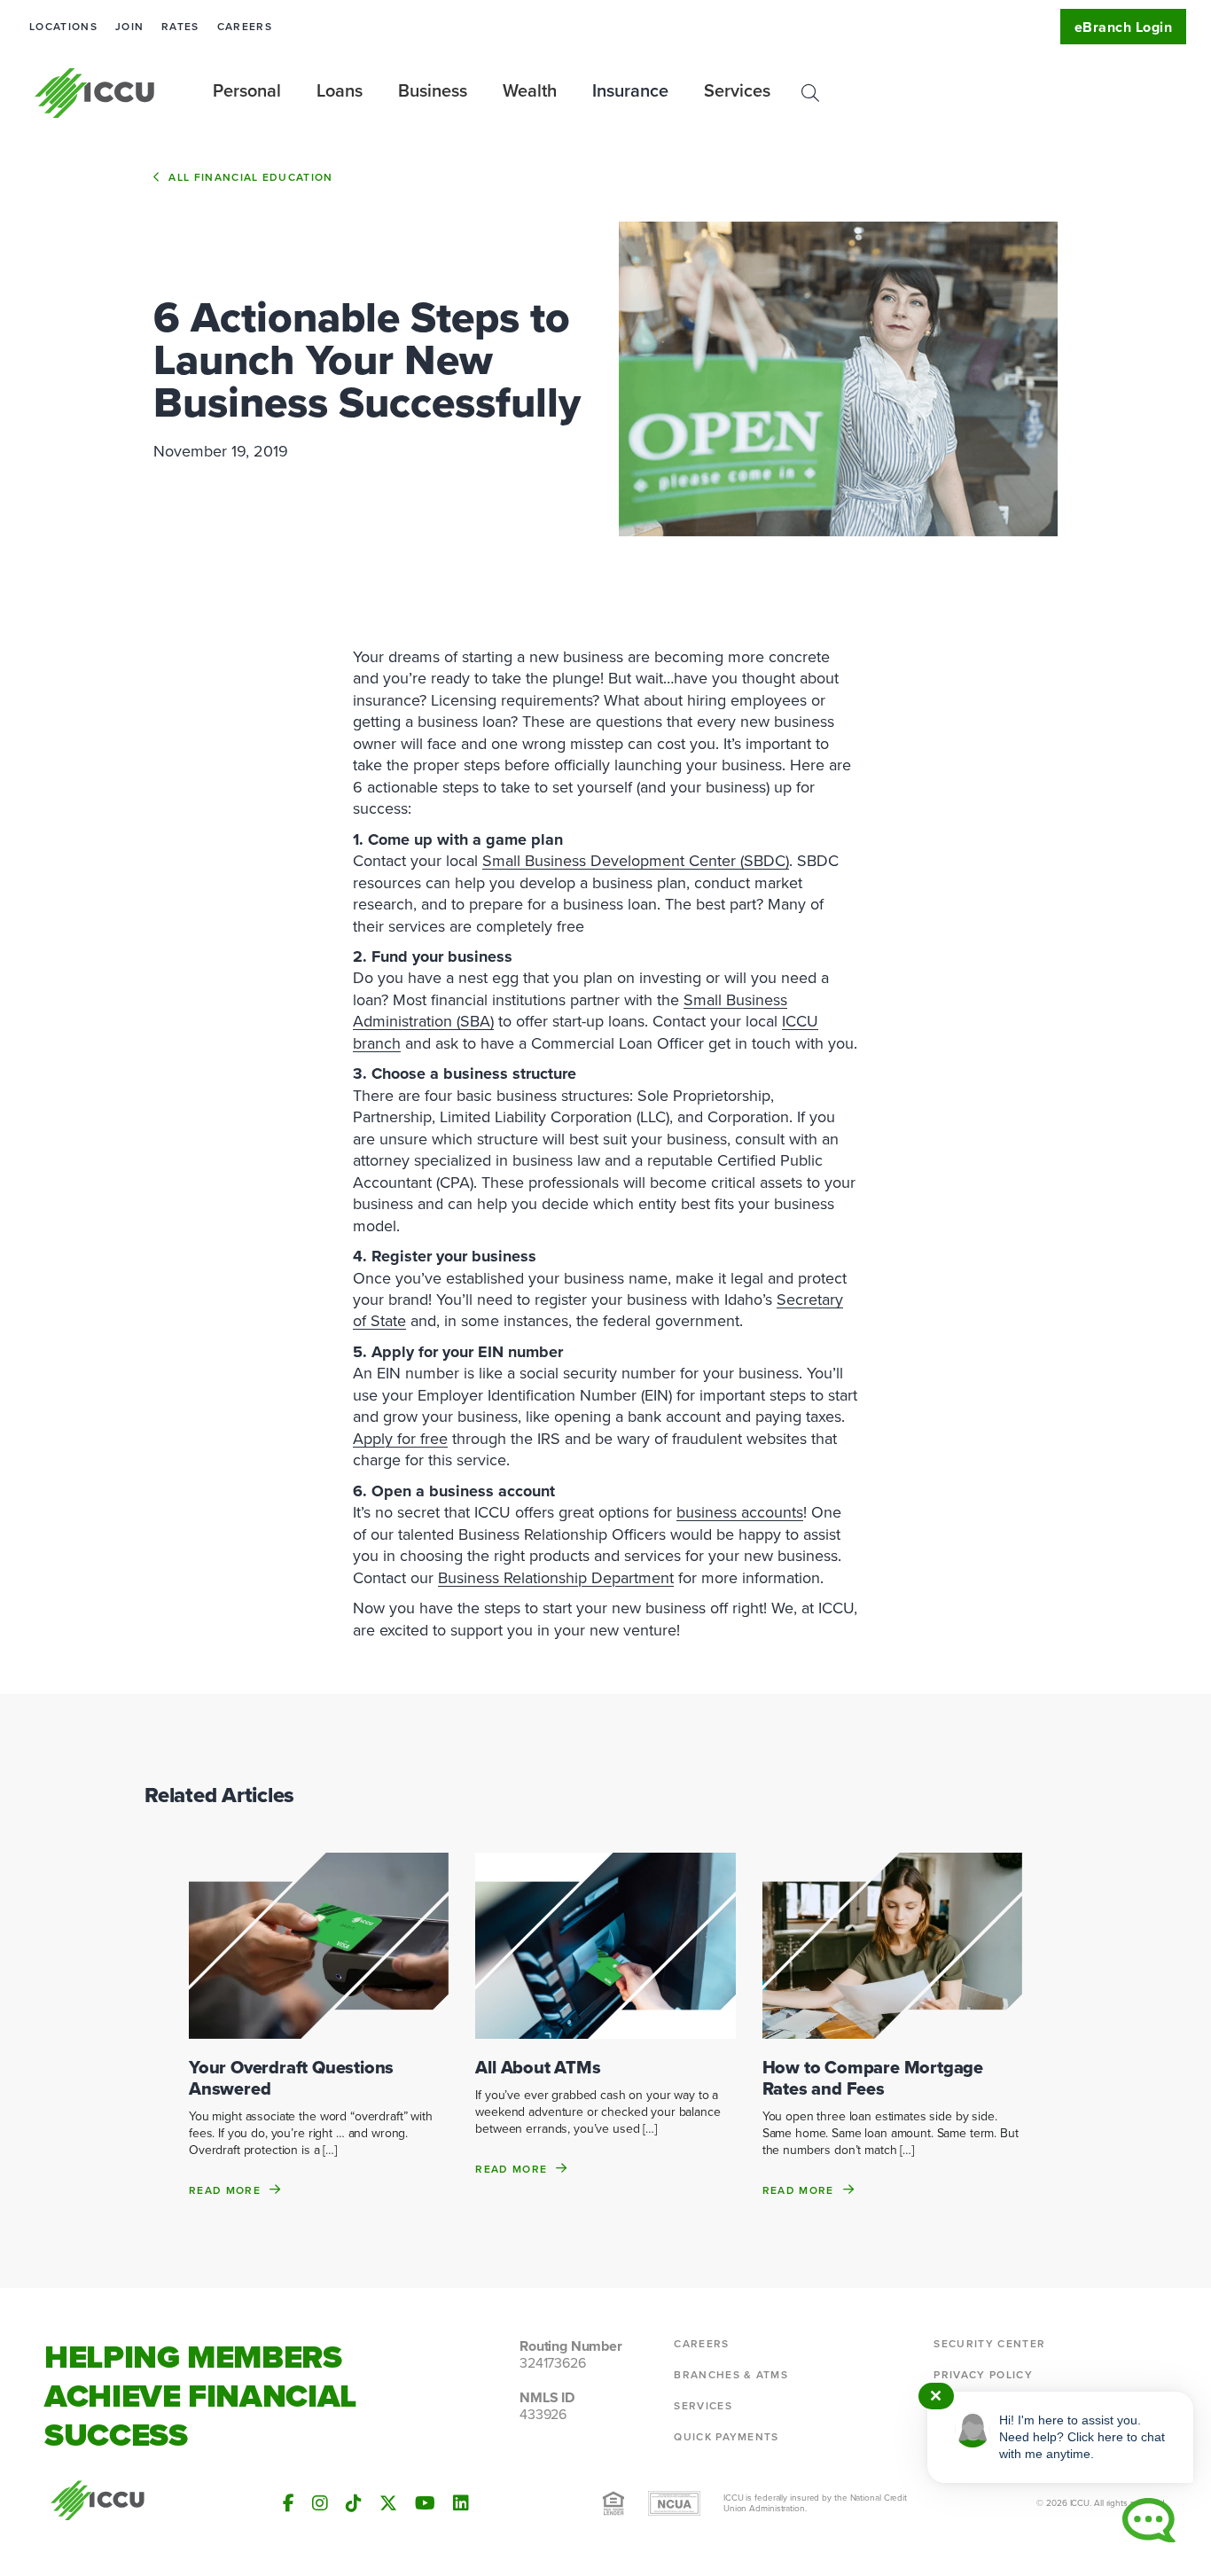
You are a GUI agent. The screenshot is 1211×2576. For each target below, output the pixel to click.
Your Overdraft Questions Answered (291, 2078)
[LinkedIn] (461, 2503)
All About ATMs (538, 2067)
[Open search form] (810, 93)
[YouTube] (425, 2503)
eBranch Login (1123, 27)
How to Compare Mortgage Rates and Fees (873, 2078)
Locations (63, 27)
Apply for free (400, 1439)
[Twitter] (388, 2503)
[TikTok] (354, 2503)
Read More (225, 2190)
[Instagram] (320, 2503)
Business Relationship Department (556, 1578)
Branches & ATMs (731, 2375)
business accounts (740, 1512)
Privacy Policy (983, 2375)
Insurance (630, 90)
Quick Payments (726, 2437)
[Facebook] (289, 2503)
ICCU (95, 93)
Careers (245, 27)
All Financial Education (250, 177)
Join (129, 27)
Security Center (989, 2344)
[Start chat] (1149, 2520)
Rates (180, 27)
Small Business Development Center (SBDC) (636, 861)
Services (703, 2406)
